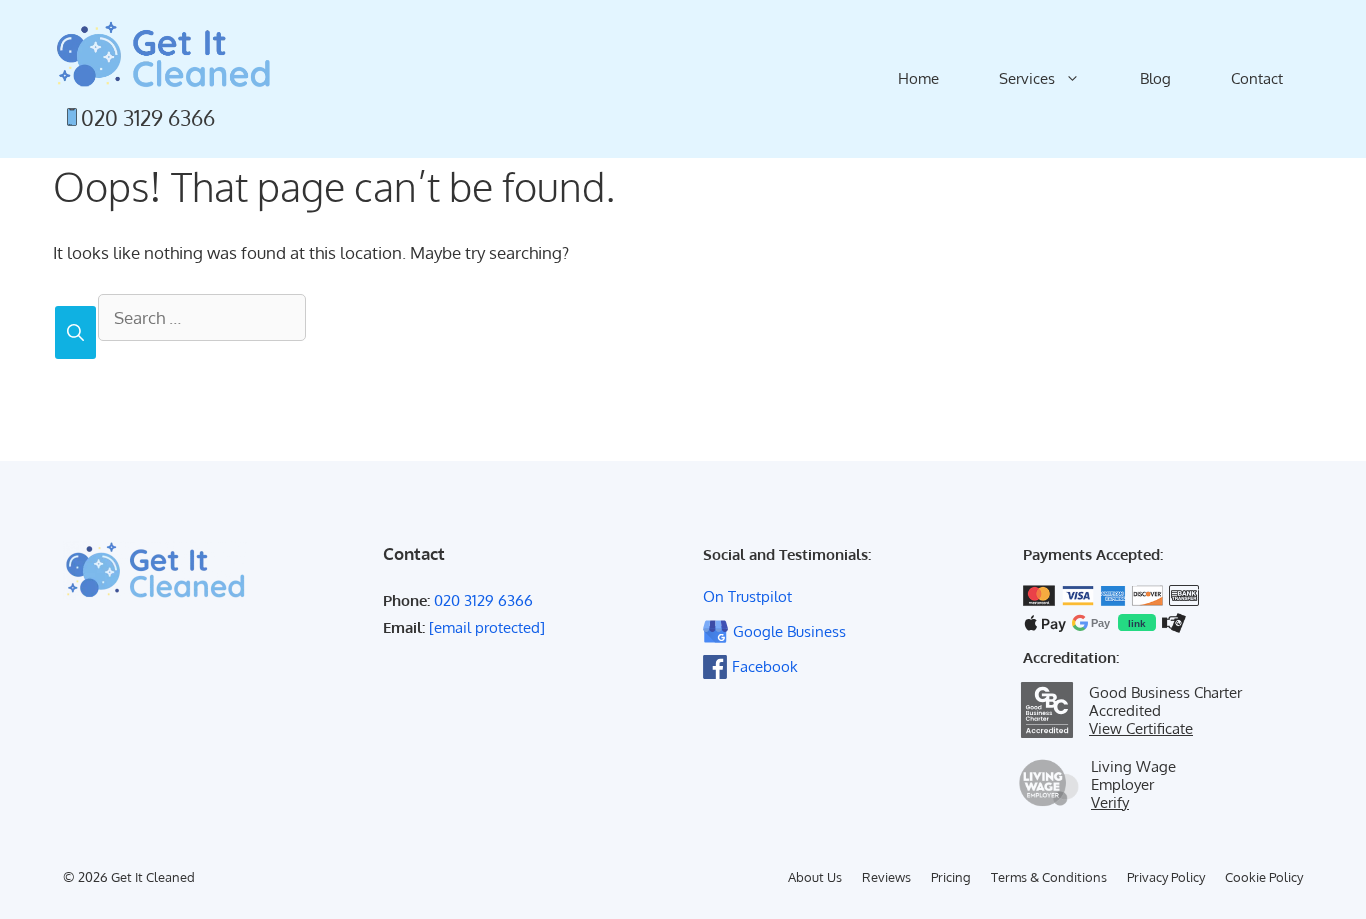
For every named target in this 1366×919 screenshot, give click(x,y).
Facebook (765, 666)
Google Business (789, 631)
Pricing (951, 877)
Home (918, 78)
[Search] (75, 333)
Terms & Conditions (1049, 877)
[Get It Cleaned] (163, 53)
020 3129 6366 (148, 118)
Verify (1110, 802)
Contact (1257, 78)
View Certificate (1141, 728)
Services (1027, 78)
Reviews (886, 877)
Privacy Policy (1166, 877)
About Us (815, 877)
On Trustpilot (747, 596)
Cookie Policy (1264, 877)
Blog (1155, 78)
